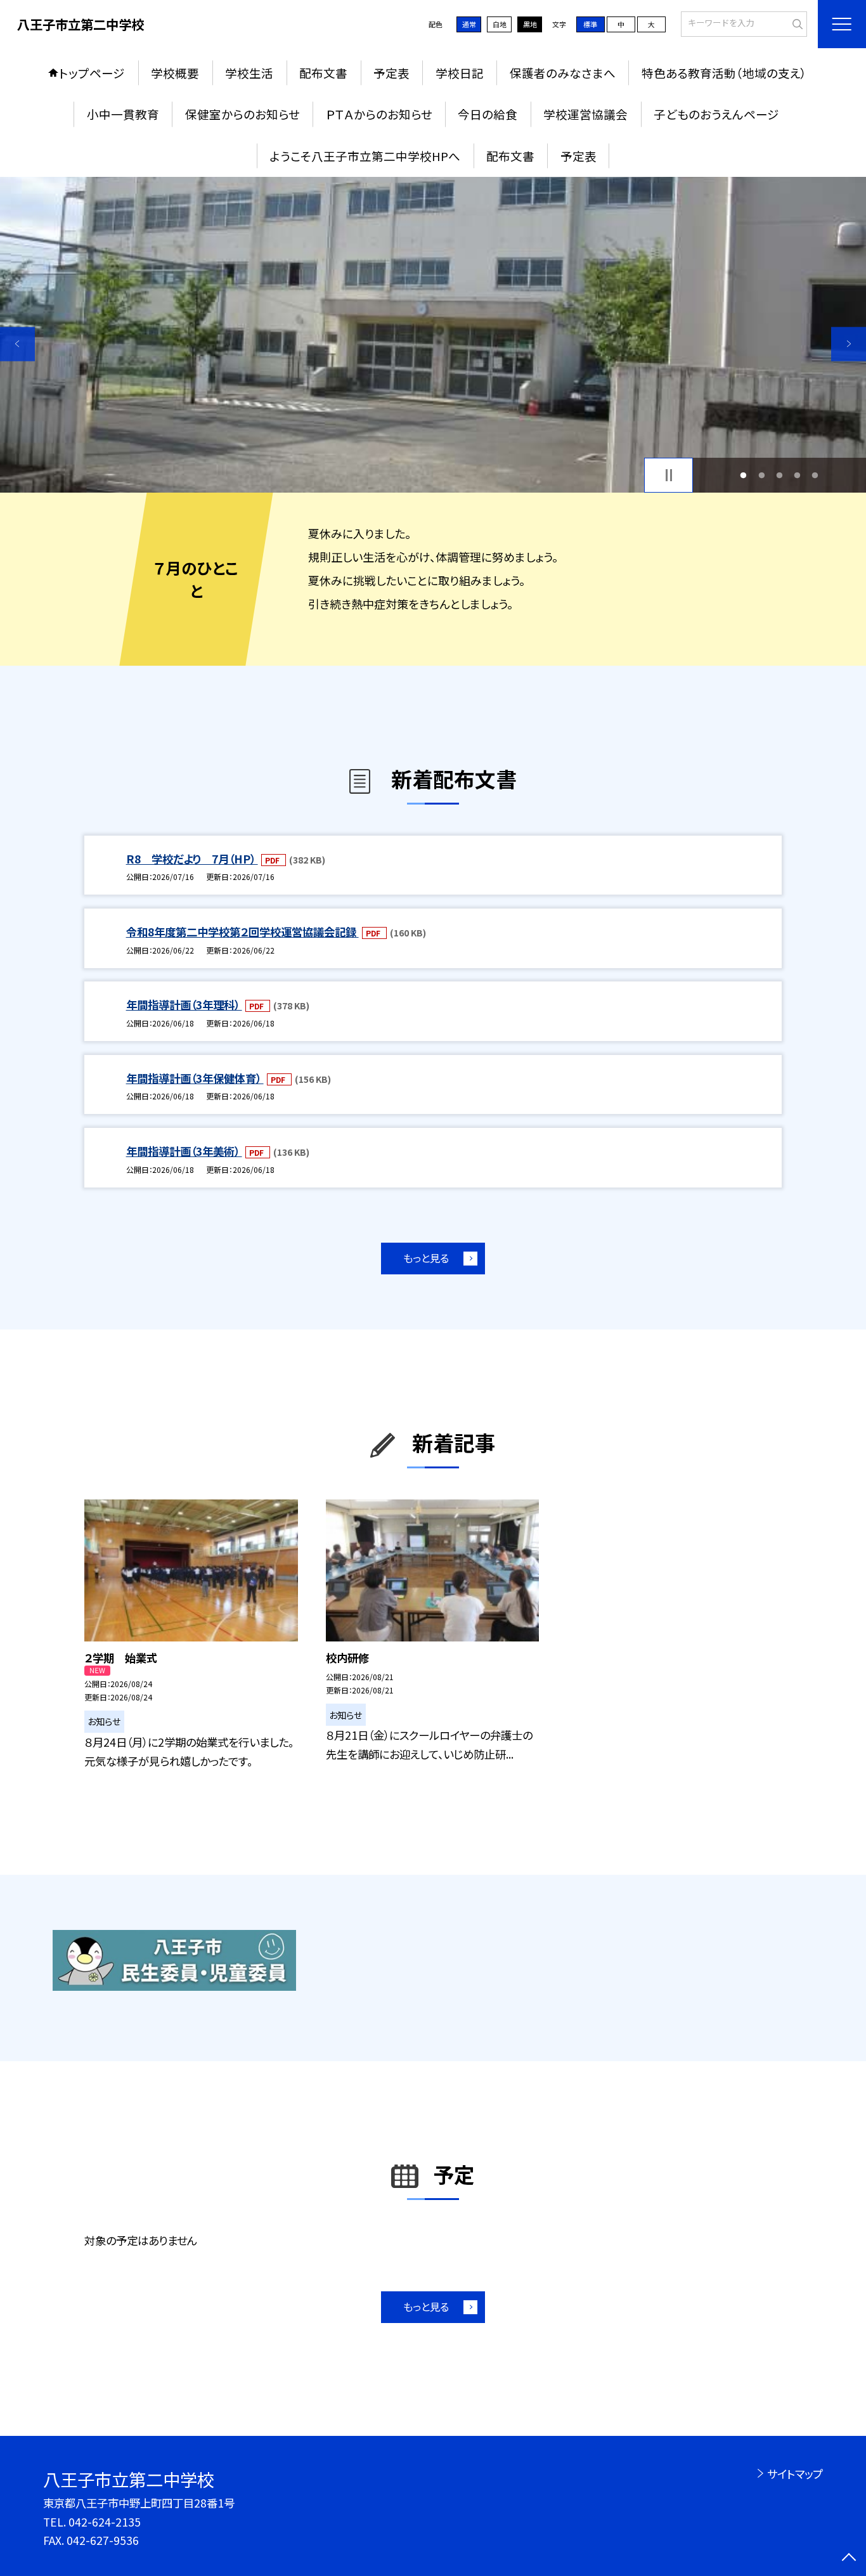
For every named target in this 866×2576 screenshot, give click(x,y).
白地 (500, 24)
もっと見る (426, 1258)
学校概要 (175, 73)
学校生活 (249, 73)
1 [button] (744, 475)
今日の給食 (488, 114)
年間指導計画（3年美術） (184, 1151)
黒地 (530, 24)
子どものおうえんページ (716, 114)
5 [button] (815, 475)
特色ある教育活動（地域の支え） (724, 73)
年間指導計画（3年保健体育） (195, 1078)
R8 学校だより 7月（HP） (192, 859)
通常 (469, 24)
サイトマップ (795, 2474)
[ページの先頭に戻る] (849, 2559)
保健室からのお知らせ (242, 114)
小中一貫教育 (123, 114)
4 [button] (798, 475)
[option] (433, 335)
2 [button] (761, 475)
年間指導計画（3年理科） (184, 1005)
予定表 (391, 73)
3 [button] (779, 475)
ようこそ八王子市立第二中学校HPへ (365, 156)
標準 (590, 24)
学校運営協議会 (585, 114)
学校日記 (460, 73)
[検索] (796, 23)
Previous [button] (17, 344)
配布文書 (323, 73)
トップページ (92, 73)
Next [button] (849, 344)
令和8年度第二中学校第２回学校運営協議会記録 (242, 932)
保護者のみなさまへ (563, 73)
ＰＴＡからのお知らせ (379, 114)
